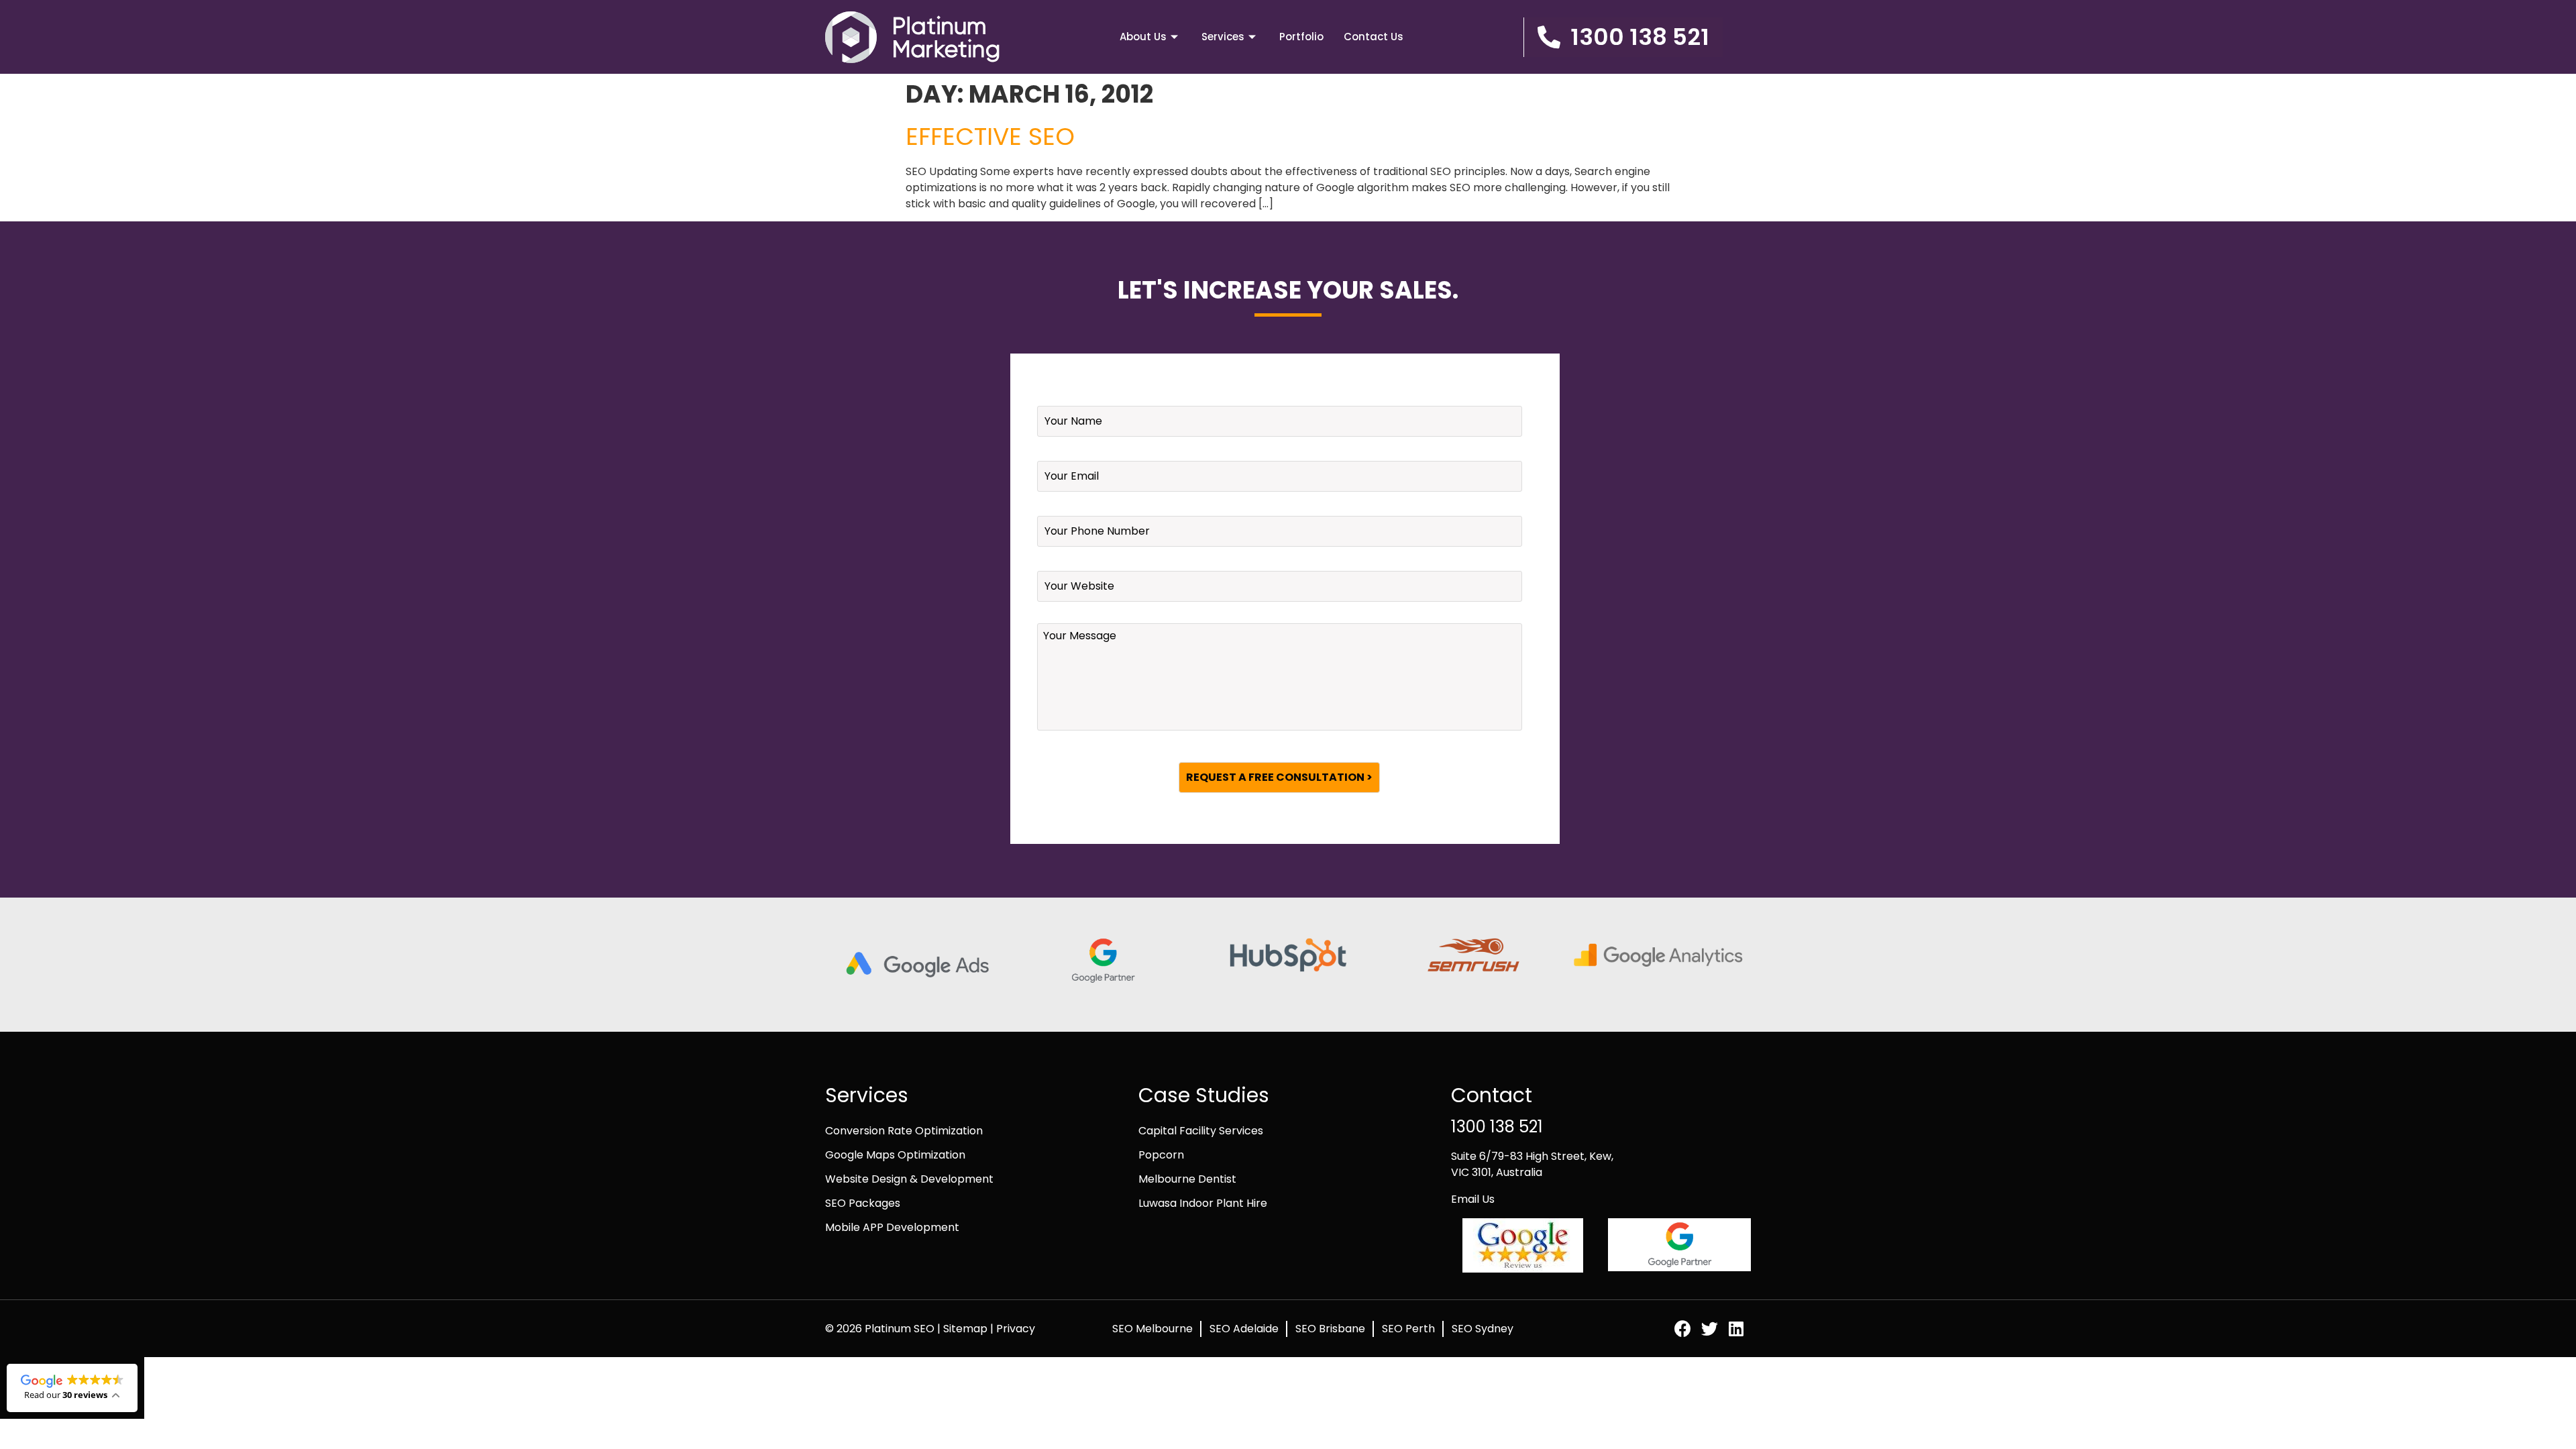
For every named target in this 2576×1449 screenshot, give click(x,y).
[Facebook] (1683, 1329)
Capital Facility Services (1201, 1131)
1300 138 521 (1497, 1127)
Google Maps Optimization (895, 1155)
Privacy (1016, 1329)
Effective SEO (990, 137)
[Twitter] (1710, 1329)
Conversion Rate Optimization (904, 1131)
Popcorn (1161, 1155)
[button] (1623, 37)
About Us (1143, 37)
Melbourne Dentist (1187, 1179)
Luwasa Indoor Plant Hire (1203, 1203)
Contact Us (1374, 37)
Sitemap (967, 1329)
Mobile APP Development (892, 1227)
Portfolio (1301, 37)
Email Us (1473, 1199)
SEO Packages (863, 1203)
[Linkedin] (1736, 1329)
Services (1223, 37)
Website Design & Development (909, 1179)
